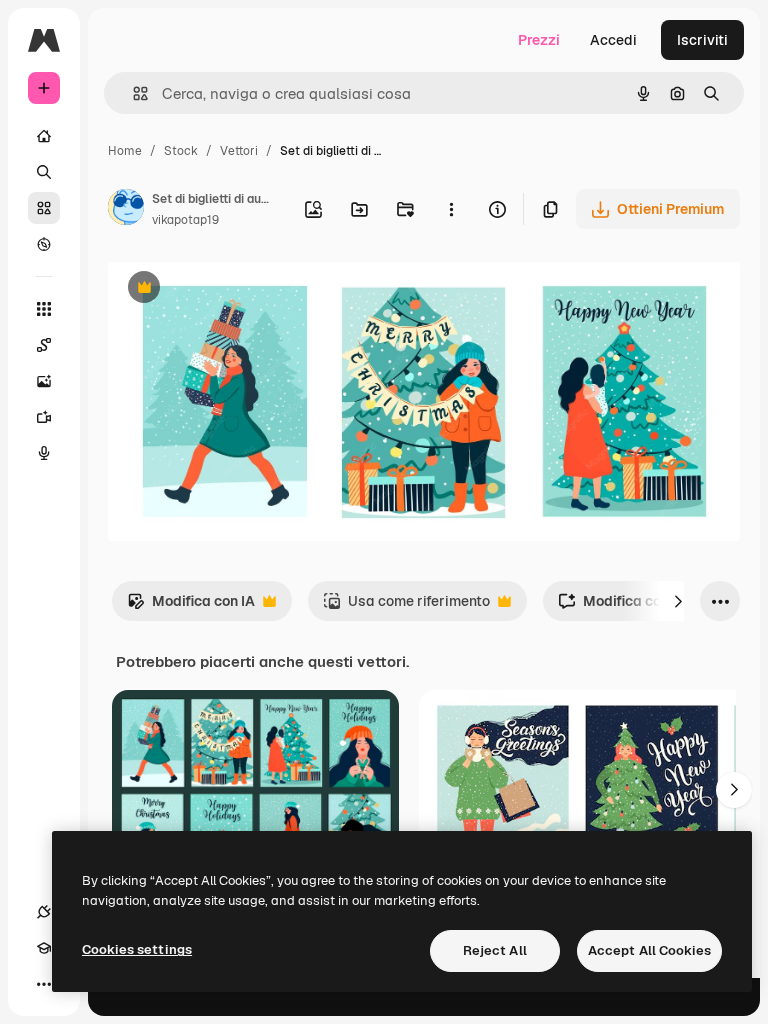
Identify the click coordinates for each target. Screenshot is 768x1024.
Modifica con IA (191, 606)
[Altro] (44, 984)
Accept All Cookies (649, 950)
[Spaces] (44, 345)
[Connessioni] (44, 912)
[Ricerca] (44, 172)
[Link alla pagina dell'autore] (126, 210)
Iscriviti (702, 40)
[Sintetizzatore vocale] (44, 453)
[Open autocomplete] (132, 93)
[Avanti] (678, 601)
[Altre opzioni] (451, 209)
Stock (181, 151)
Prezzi (539, 40)
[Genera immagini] (44, 381)
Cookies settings (137, 949)
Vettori (239, 151)
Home (125, 151)
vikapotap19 (185, 220)
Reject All (495, 950)
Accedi (613, 40)
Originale (240, 289)
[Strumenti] (44, 309)
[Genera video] (44, 417)
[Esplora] (44, 244)
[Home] (44, 136)
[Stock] (44, 208)
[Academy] (44, 948)
